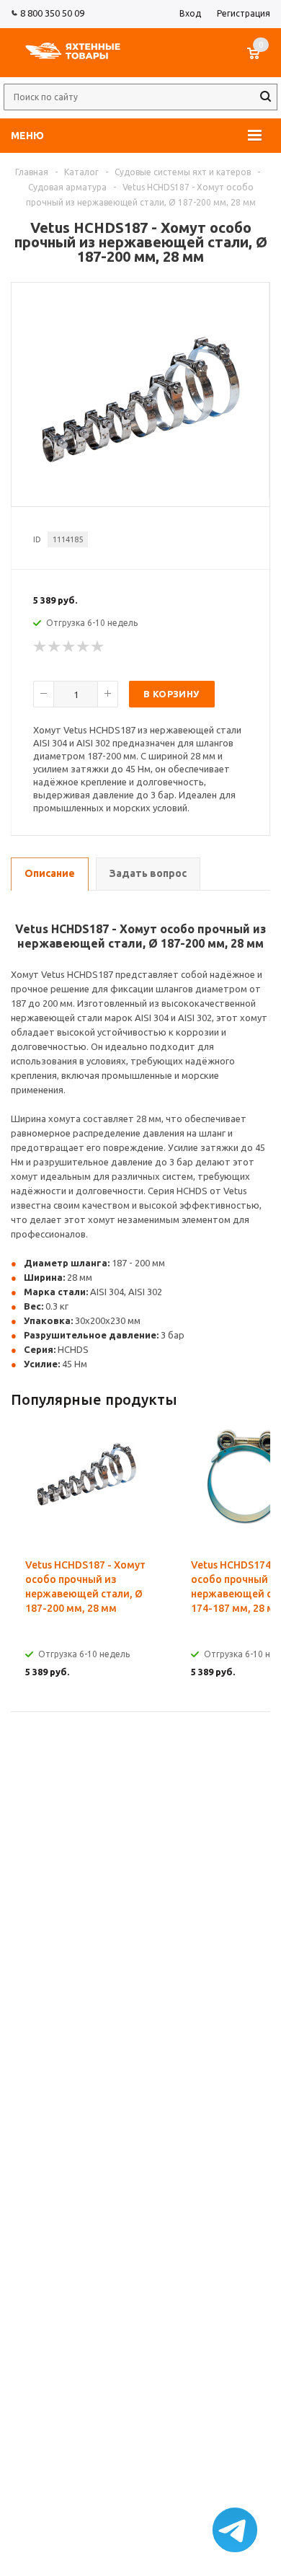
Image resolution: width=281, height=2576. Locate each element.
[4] (84, 647)
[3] (69, 647)
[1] (40, 647)
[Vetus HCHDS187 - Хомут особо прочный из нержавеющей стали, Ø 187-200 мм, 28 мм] (140, 491)
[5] (98, 647)
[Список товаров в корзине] (260, 61)
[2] (55, 647)
